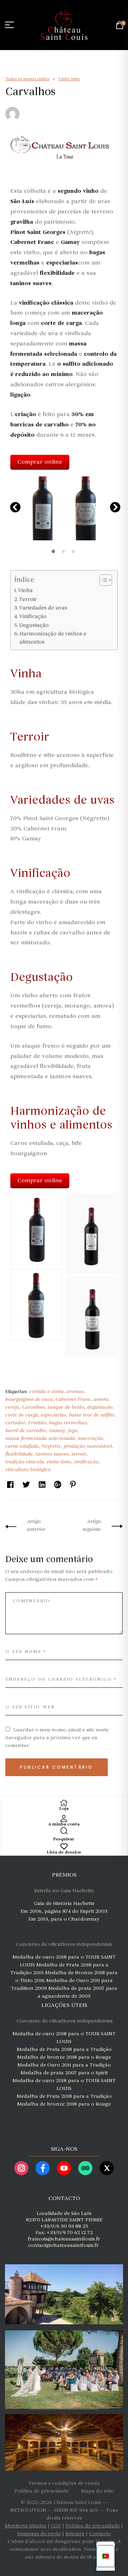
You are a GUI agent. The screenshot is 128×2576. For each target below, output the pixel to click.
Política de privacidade (93, 2526)
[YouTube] (64, 2168)
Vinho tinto (69, 79)
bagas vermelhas (68, 1423)
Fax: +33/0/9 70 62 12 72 (64, 2233)
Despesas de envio (39, 2534)
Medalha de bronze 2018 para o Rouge (64, 2057)
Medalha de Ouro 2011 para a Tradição (64, 2065)
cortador (15, 1423)
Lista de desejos (64, 1852)
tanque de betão (66, 1407)
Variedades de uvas (43, 608)
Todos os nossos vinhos (27, 79)
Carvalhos (33, 1407)
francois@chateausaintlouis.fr (64, 2239)
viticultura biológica (28, 1470)
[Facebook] (43, 2168)
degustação (100, 1407)
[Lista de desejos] (64, 1846)
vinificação (86, 1462)
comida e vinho (46, 1391)
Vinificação (33, 616)
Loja (64, 1809)
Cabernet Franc (73, 1399)
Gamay (57, 1431)
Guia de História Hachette (64, 1903)
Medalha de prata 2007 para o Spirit (64, 2073)
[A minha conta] (64, 1818)
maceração (90, 1438)
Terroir (28, 599)
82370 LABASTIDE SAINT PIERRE (64, 2220)
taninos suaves (52, 1454)
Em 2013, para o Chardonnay (64, 1919)
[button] (42, 508)
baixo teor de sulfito (92, 1415)
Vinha (25, 590)
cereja (12, 1407)
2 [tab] (64, 551)
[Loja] (64, 1803)
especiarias (54, 1415)
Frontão (37, 1423)
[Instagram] (21, 2168)
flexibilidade (19, 1454)
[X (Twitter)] (107, 2168)
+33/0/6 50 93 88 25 (64, 2226)
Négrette (51, 1446)
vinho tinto (59, 1462)
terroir (79, 1454)
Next (113, 506)
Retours (75, 2534)
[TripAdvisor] (85, 2168)
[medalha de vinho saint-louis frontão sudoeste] (63, 2117)
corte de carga (22, 1415)
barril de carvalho (26, 1431)
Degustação (34, 625)
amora (101, 1399)
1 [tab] (54, 551)
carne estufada (22, 1446)
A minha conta (64, 1824)
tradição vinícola (25, 1462)
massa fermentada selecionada (40, 1438)
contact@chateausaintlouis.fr (63, 2245)
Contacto (100, 2534)
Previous (14, 506)
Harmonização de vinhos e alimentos (53, 638)
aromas (75, 1391)
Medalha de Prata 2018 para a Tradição (64, 2049)
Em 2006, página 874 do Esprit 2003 (64, 1911)
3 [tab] (74, 551)
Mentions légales (26, 2526)
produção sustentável (88, 1446)
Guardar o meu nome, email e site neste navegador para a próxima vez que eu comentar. (57, 1738)
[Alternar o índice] (102, 580)
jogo (73, 1431)
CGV (56, 2526)
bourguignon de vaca (29, 1399)
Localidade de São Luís (64, 2213)
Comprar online (40, 462)
